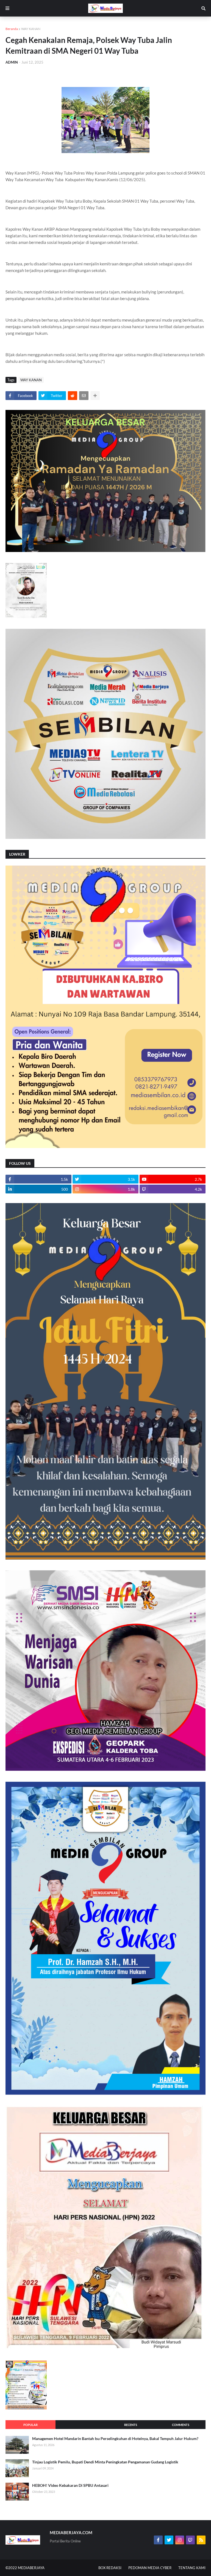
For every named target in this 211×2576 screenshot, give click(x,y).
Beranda (12, 29)
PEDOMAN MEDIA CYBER (150, 2568)
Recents (131, 2425)
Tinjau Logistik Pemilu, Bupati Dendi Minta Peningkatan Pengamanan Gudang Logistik (105, 2462)
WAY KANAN (31, 29)
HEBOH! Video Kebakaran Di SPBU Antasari (70, 2485)
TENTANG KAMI (192, 2568)
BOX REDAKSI (110, 2568)
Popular (30, 2425)
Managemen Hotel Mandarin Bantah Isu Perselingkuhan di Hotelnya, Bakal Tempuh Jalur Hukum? (115, 2438)
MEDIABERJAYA (31, 2568)
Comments (181, 2425)
